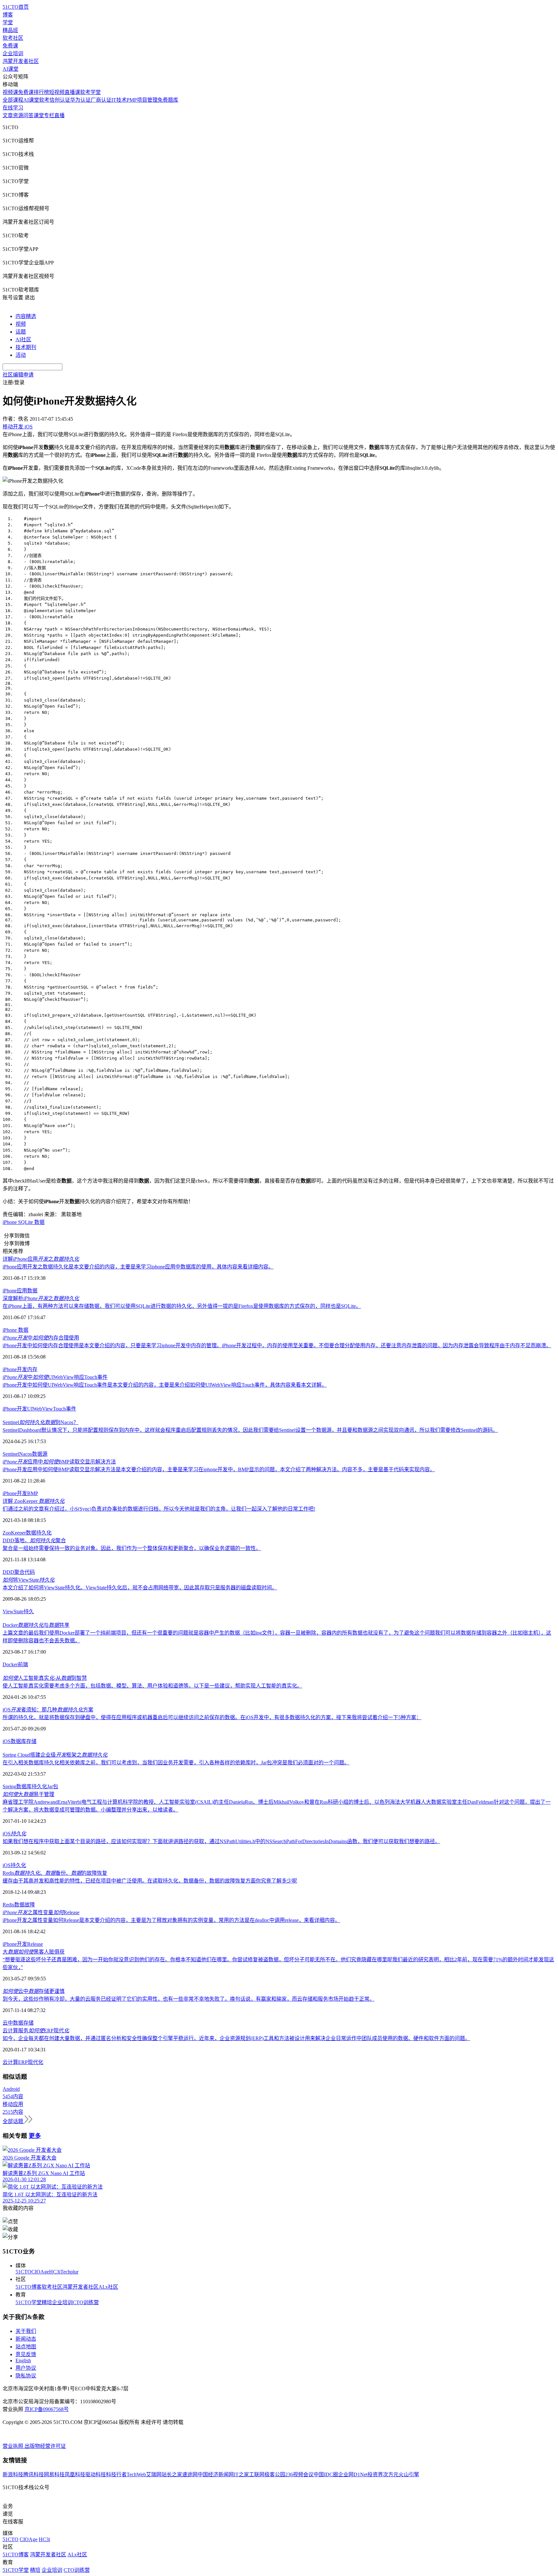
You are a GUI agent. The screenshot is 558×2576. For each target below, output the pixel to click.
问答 (28, 115)
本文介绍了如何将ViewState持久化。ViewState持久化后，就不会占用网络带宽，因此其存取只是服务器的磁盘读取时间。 (140, 1588)
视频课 (10, 92)
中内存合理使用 (41, 1338)
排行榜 (41, 92)
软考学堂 (90, 92)
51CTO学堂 (29, 2302)
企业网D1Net (353, 2474)
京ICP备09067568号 (47, 2409)
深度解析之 (41, 1298)
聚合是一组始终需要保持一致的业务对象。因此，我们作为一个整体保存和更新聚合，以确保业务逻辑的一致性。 (132, 1548)
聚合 (19, 1572)
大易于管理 (28, 1794)
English (23, 2360)
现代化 (36, 2062)
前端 (23, 1664)
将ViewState (29, 1580)
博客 (8, 15)
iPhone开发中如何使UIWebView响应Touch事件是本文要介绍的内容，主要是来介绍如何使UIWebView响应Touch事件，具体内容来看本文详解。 (165, 1385)
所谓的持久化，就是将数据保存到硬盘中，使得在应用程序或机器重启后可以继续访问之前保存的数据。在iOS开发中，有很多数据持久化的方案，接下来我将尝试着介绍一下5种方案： (212, 1717)
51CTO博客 (29, 2287)
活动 (21, 355)
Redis (8, 1905)
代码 (30, 1572)
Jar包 (53, 1786)
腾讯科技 (34, 2474)
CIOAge (40, 2272)
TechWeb (136, 2474)
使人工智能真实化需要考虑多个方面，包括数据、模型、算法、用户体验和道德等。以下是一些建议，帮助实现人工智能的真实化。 (152, 1686)
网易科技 (54, 2474)
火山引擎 (409, 2474)
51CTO (23, 2272)
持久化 (44, 1533)
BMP (33, 1493)
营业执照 (14, 2446)
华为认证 (80, 100)
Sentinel (11, 1454)
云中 (8, 2023)
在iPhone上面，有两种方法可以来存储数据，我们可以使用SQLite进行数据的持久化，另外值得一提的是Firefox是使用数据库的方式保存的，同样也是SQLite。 (182, 1306)
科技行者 (116, 2474)
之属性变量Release (41, 1912)
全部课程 (13, 100)
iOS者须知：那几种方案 (48, 1710)
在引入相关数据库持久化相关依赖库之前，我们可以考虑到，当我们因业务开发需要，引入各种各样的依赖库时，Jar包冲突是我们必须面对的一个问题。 (176, 1763)
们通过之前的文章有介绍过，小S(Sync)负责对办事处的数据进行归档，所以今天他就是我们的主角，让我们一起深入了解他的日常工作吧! (159, 1509)
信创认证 (60, 100)
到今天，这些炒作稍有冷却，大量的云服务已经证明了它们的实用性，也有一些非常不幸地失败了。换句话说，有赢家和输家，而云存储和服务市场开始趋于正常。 (189, 1999)
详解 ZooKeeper (34, 1501)
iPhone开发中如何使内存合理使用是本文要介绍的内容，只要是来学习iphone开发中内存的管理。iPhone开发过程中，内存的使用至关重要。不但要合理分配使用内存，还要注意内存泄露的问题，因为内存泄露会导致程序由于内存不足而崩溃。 (277, 1345)
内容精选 (26, 316)
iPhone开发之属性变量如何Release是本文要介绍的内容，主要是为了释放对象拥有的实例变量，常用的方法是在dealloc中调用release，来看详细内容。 (171, 1920)
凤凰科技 (75, 2474)
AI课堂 (10, 69)
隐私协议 (26, 2376)
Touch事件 (65, 1409)
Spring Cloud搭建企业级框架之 (55, 1755)
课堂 (39, 115)
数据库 (18, 1741)
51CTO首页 (16, 7)
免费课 (10, 46)
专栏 (49, 115)
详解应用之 (41, 1259)
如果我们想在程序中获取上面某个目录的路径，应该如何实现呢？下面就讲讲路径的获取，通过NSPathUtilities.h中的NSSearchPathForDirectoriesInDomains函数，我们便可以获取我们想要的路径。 (221, 1841)
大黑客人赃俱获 (34, 1952)
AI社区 (23, 339)
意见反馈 (26, 2354)
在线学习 (13, 108)
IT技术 (119, 100)
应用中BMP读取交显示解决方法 (59, 1462)
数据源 (40, 1454)
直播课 (72, 92)
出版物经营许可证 (45, 2446)
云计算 (10, 2062)
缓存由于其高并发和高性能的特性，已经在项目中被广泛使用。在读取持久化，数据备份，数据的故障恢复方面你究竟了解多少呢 (150, 1881)
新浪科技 (13, 2474)
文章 (8, 115)
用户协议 (26, 2368)
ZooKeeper (14, 1533)
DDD (8, 1572)
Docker (10, 1664)
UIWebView (40, 1409)
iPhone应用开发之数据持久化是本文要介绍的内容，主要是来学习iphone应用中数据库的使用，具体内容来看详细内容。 (138, 1267)
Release (35, 1944)
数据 (39, 1222)
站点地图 (26, 2347)
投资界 (375, 2474)
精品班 (10, 30)
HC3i (55, 2272)
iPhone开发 (15, 1369)
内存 (32, 1369)
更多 (35, 2136)
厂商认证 (101, 100)
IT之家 (241, 2474)
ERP (23, 2062)
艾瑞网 (154, 2474)
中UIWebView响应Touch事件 (55, 1377)
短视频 (57, 92)
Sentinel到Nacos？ (41, 1422)
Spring (9, 1786)
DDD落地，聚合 (34, 1540)
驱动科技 (96, 2474)
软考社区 (13, 38)
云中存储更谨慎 (34, 1991)
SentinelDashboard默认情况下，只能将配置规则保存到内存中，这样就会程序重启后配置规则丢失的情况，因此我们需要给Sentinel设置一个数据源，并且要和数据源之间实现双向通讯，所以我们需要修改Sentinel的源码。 (250, 1430)
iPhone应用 (15, 1291)
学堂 (8, 22)
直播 (59, 115)
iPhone (10, 1222)
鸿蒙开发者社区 (21, 61)
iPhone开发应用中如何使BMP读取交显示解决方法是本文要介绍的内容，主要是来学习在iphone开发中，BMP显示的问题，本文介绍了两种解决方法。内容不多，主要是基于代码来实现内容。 (219, 1469)
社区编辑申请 (18, 375)
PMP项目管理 (142, 100)
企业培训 (13, 53)
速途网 (190, 2474)
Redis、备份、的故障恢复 (55, 1873)
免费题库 (168, 100)
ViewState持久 (18, 1611)
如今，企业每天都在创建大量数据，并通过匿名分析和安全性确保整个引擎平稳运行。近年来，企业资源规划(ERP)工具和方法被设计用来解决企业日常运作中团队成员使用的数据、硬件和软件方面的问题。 (236, 2038)
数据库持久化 (32, 1786)
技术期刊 (26, 347)
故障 (30, 1905)
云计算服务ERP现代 (36, 2031)
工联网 (257, 2474)
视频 (21, 324)
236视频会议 (299, 2474)
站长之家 (172, 2474)
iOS (7, 1741)
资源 (18, 115)
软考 (44, 100)
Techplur (69, 2272)
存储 (31, 1741)
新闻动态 (26, 2339)
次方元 (391, 2474)
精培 (47, 2302)
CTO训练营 (86, 2302)
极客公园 (275, 2474)
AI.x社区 (108, 2287)
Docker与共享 (36, 1625)
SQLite (26, 1222)
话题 (21, 332)
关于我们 (26, 2331)
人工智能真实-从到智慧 (45, 1678)
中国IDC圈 (326, 2474)
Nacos (26, 1454)
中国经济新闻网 (216, 2474)
